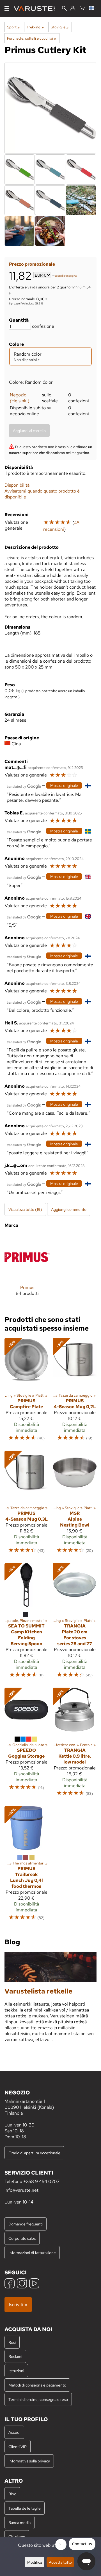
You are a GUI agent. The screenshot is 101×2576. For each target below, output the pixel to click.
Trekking (35, 27)
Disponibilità (17, 485)
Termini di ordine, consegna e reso (38, 2399)
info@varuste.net (21, 2190)
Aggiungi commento (69, 1209)
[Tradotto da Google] (24, 786)
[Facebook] (10, 2284)
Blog (12, 2494)
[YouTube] (34, 2284)
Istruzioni (16, 2371)
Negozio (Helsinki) (19, 398)
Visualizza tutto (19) (25, 1209)
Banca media (19, 2522)
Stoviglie (60, 27)
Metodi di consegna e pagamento (37, 2385)
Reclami (15, 2356)
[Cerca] (64, 9)
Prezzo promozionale (32, 264)
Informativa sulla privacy (29, 2461)
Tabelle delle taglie (25, 2508)
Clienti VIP (18, 2447)
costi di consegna (66, 276)
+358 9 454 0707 (41, 2181)
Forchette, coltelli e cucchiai (32, 38)
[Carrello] (82, 8)
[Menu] (7, 9)
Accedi (14, 2432)
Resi (12, 2342)
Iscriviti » (18, 2305)
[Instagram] (22, 2284)
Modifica (35, 2562)
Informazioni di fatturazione (32, 2253)
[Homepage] (37, 9)
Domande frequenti (26, 2224)
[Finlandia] (93, 8)
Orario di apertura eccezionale (34, 2153)
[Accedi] (73, 8)
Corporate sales (22, 2238)
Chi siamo (17, 2537)
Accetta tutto (60, 2562)
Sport (13, 27)
